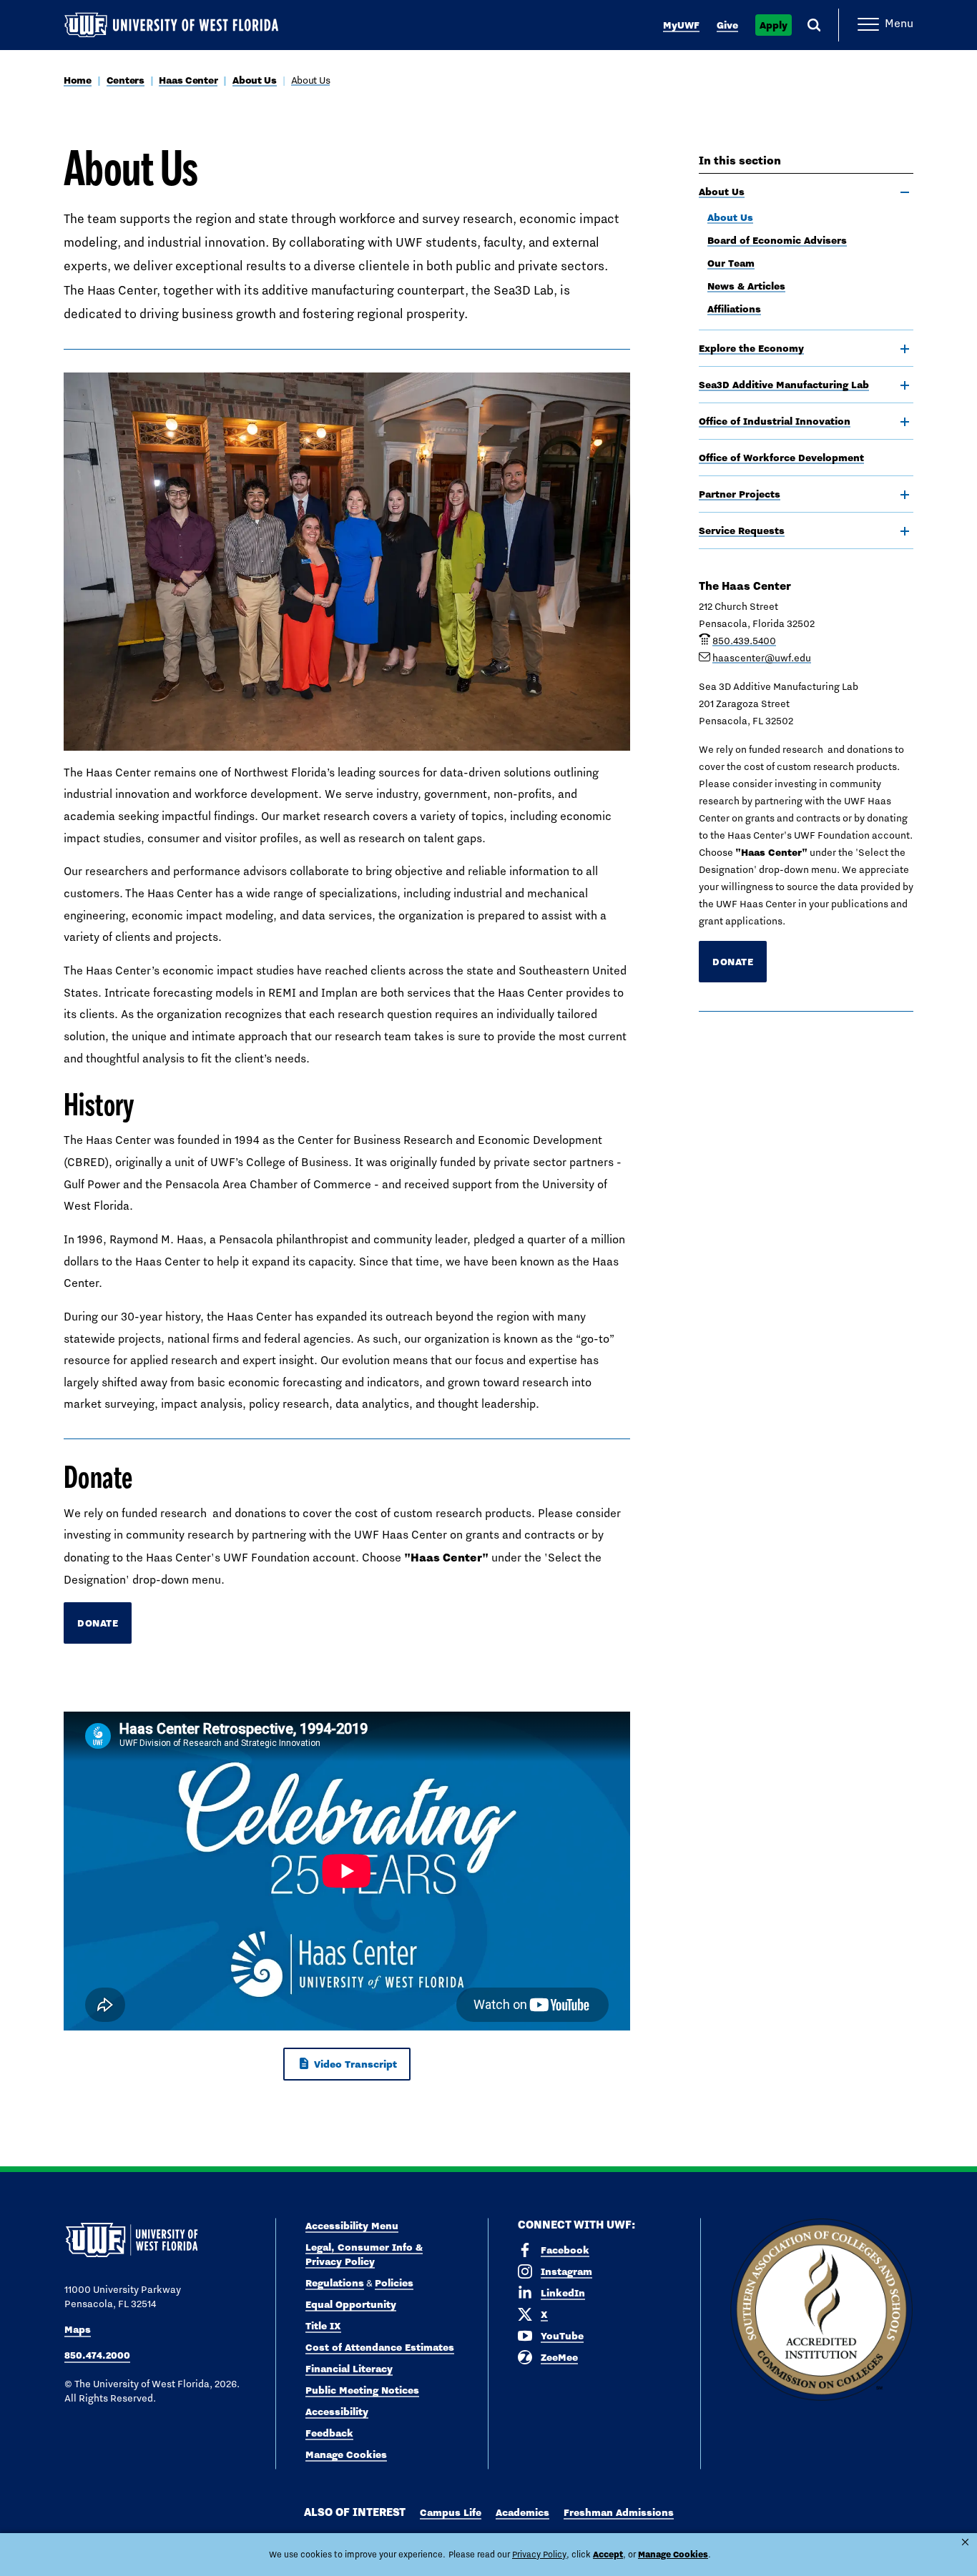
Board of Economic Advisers (777, 240)
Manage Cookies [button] (673, 2554)
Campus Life (451, 2512)
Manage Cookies (346, 2454)
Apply (774, 25)
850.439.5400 (744, 641)
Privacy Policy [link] (539, 2555)
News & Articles (746, 286)
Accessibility (337, 2412)
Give (727, 25)
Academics (522, 2512)
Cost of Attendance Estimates (380, 2347)
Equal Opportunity (351, 2304)
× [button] (965, 2542)
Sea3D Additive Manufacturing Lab (784, 385)
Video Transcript (354, 2064)
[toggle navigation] (905, 192)
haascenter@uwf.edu (762, 658)
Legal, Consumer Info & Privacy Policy (364, 2254)
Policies (394, 2283)
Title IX (323, 2326)
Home (78, 80)
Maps (78, 2329)
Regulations (335, 2283)
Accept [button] (608, 2554)
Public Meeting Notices (362, 2390)
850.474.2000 (97, 2355)
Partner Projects (740, 494)
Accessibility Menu (352, 2226)
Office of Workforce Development (781, 458)
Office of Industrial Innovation (775, 421)
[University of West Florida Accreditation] (821, 2310)
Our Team (731, 263)
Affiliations (734, 309)
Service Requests (742, 531)
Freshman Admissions (619, 2512)
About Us (255, 80)
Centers (126, 80)
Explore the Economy (751, 348)
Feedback (329, 2433)
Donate (98, 1623)
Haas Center (188, 80)
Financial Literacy (349, 2369)
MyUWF (681, 25)
